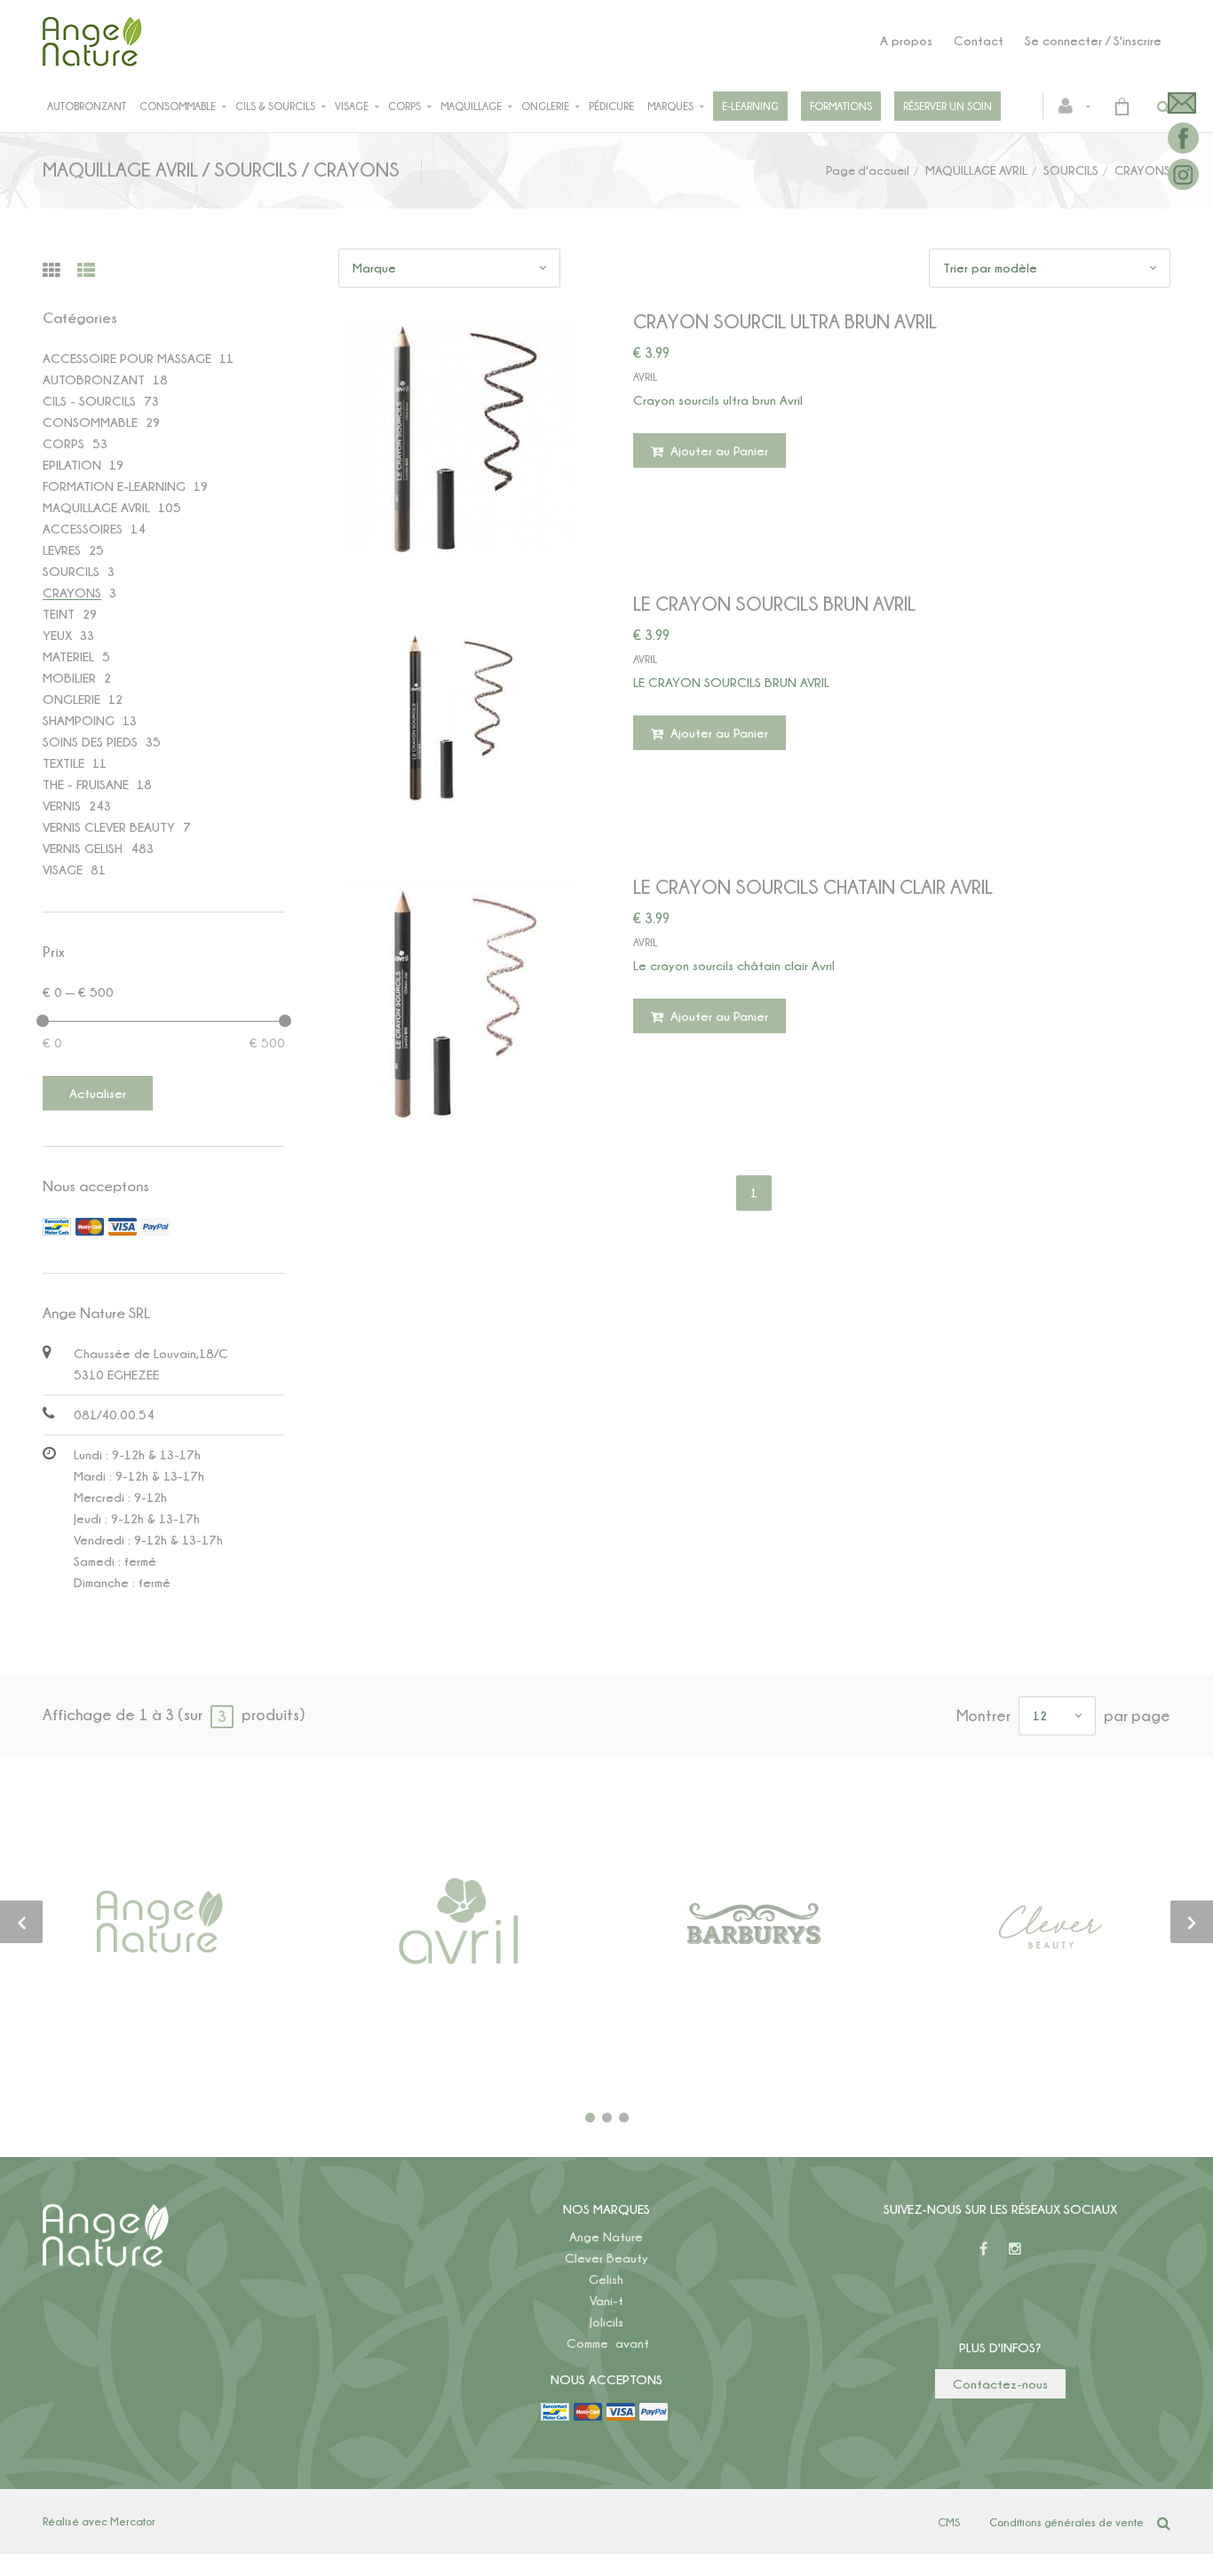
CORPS (63, 443)
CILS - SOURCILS (89, 401)
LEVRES (62, 550)
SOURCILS (1071, 170)
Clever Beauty (606, 2258)
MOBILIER (69, 678)
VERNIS (62, 806)
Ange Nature (606, 2236)
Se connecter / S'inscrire (1093, 40)
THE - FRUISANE (86, 784)
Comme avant (608, 2343)
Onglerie (545, 106)
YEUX (57, 635)
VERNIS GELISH (83, 848)
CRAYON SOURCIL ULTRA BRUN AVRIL (785, 321)
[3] (624, 2118)
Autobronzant (87, 106)
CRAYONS (72, 593)
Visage (352, 106)
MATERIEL (68, 656)
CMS (949, 2522)
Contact (979, 40)
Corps (404, 106)
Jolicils (606, 2322)
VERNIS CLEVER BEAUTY (109, 827)
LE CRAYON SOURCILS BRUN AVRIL (774, 603)
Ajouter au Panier (717, 450)
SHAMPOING (79, 720)
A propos (906, 40)
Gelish (606, 2279)
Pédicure (611, 106)
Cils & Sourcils (275, 106)
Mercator (133, 2521)
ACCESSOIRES (83, 529)
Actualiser (98, 1093)
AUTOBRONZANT (94, 379)
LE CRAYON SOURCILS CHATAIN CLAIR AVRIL (813, 886)
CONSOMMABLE (90, 422)
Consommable (178, 106)
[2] (607, 2118)
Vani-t (606, 2300)
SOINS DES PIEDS (90, 742)
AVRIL (645, 377)
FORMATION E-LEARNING (114, 486)
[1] (590, 2118)
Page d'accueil (868, 170)
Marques (670, 106)
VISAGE (63, 869)
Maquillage (471, 106)
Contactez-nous (1000, 2384)
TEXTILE (63, 763)
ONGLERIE (71, 699)
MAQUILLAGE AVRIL (976, 170)
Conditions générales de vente (1066, 2522)
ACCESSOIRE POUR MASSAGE (127, 358)
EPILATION (72, 465)
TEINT (59, 614)
